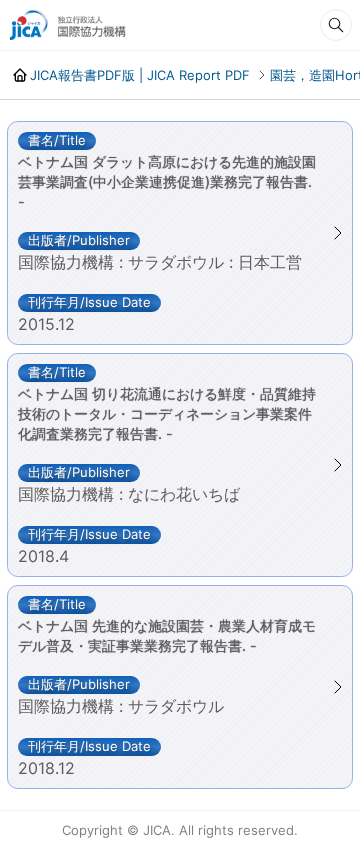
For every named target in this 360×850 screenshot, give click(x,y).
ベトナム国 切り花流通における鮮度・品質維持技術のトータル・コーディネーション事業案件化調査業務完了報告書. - (167, 413)
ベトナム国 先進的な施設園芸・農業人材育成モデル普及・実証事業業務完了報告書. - (167, 635)
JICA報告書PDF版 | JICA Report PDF (140, 75)
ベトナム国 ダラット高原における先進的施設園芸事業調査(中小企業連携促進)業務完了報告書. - (167, 181)
